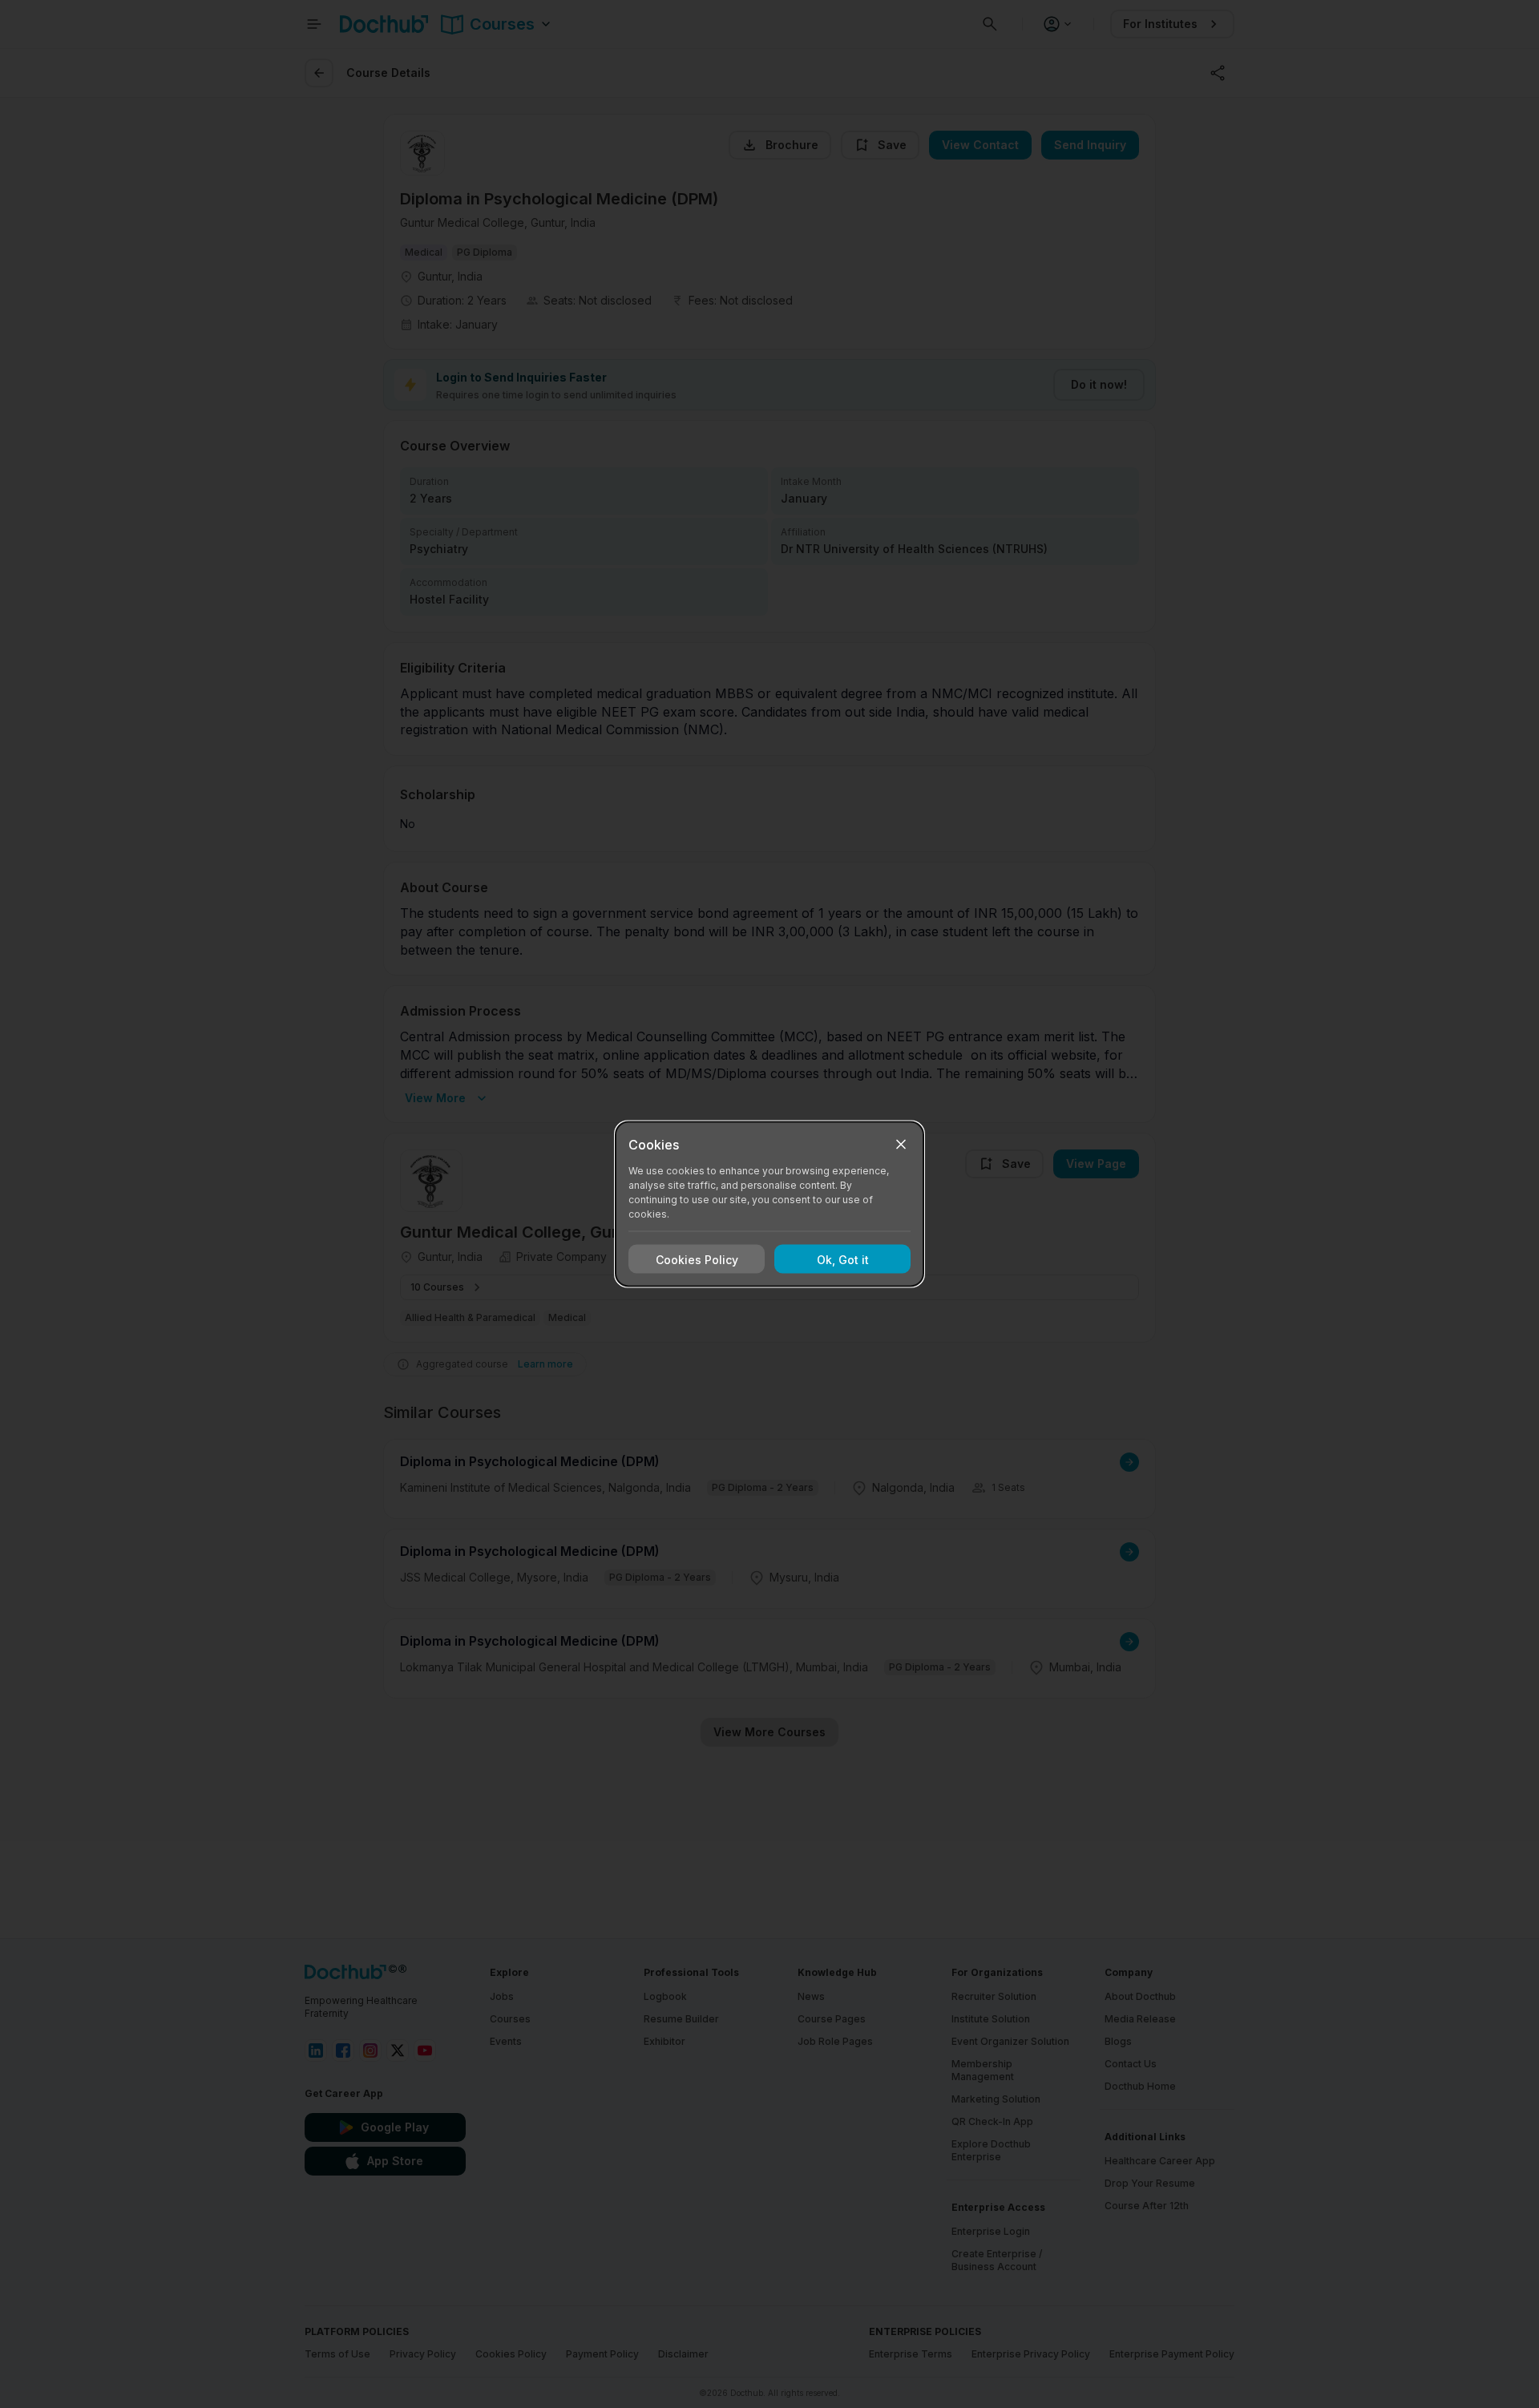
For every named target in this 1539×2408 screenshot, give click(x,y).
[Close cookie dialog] (901, 1145)
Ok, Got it (843, 1259)
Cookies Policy (697, 1259)
